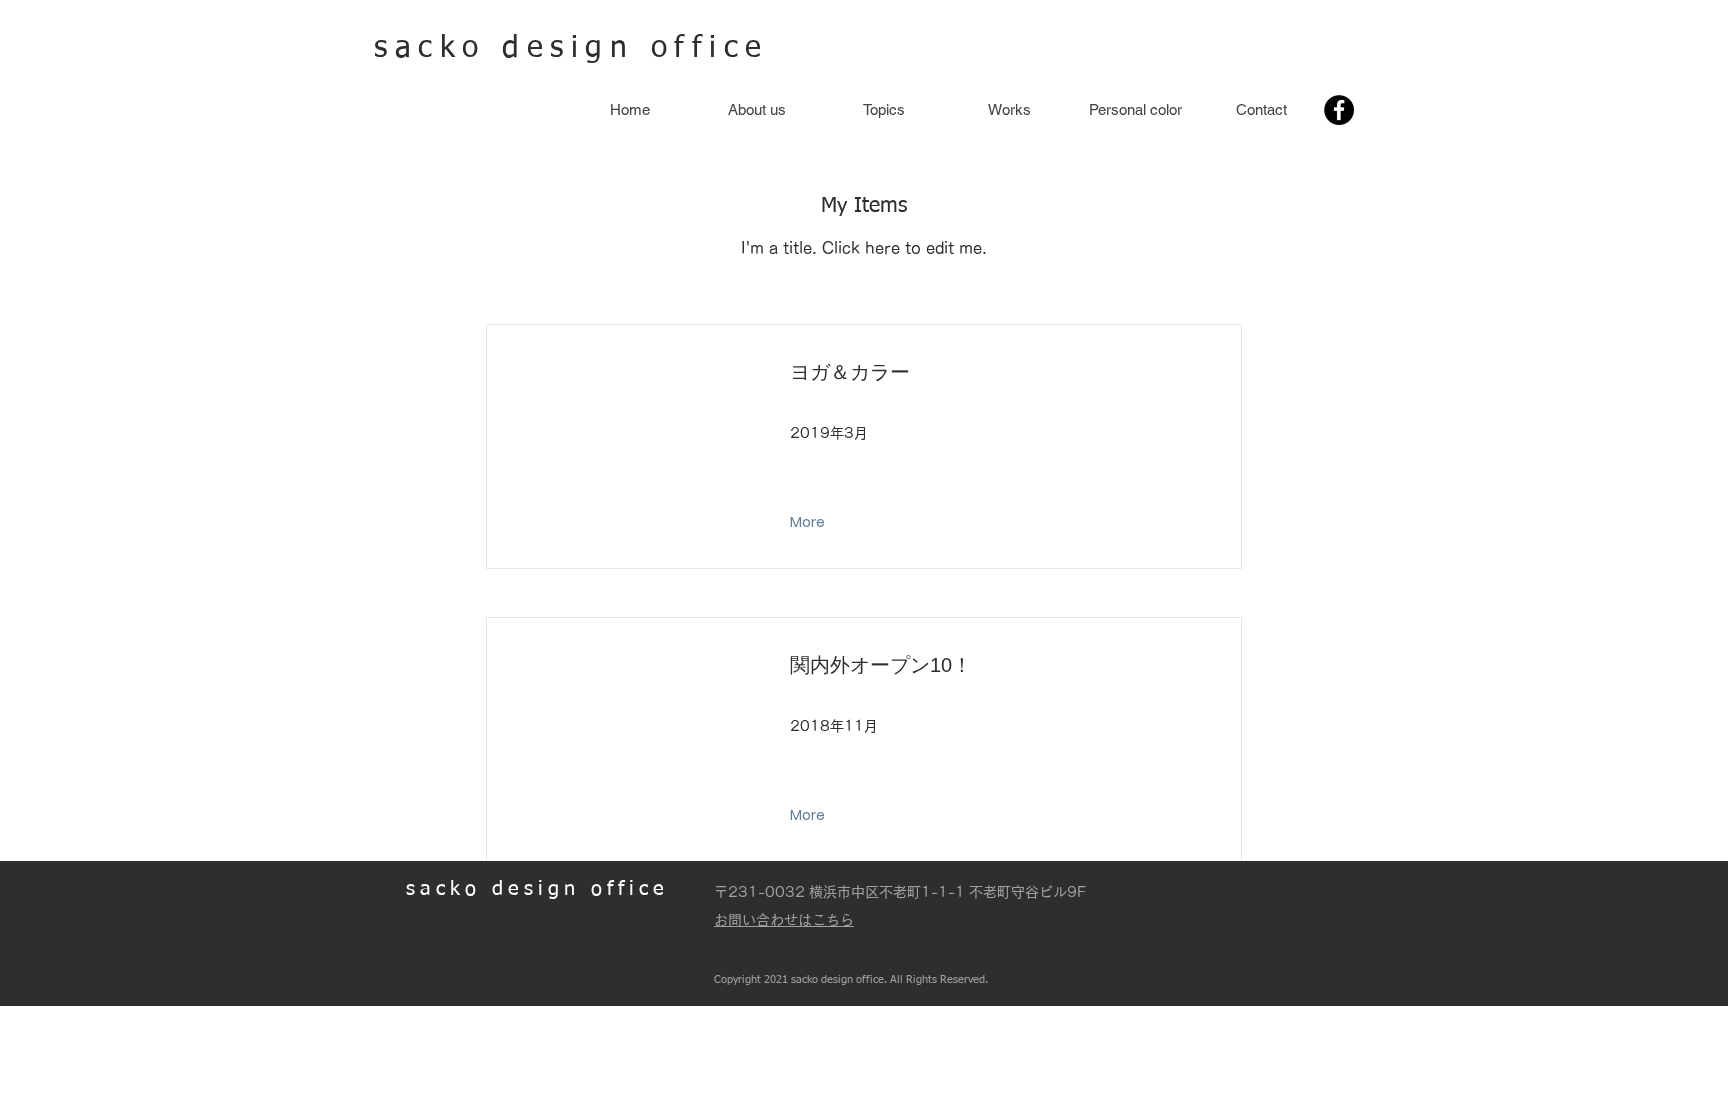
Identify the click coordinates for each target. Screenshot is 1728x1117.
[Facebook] (1339, 110)
